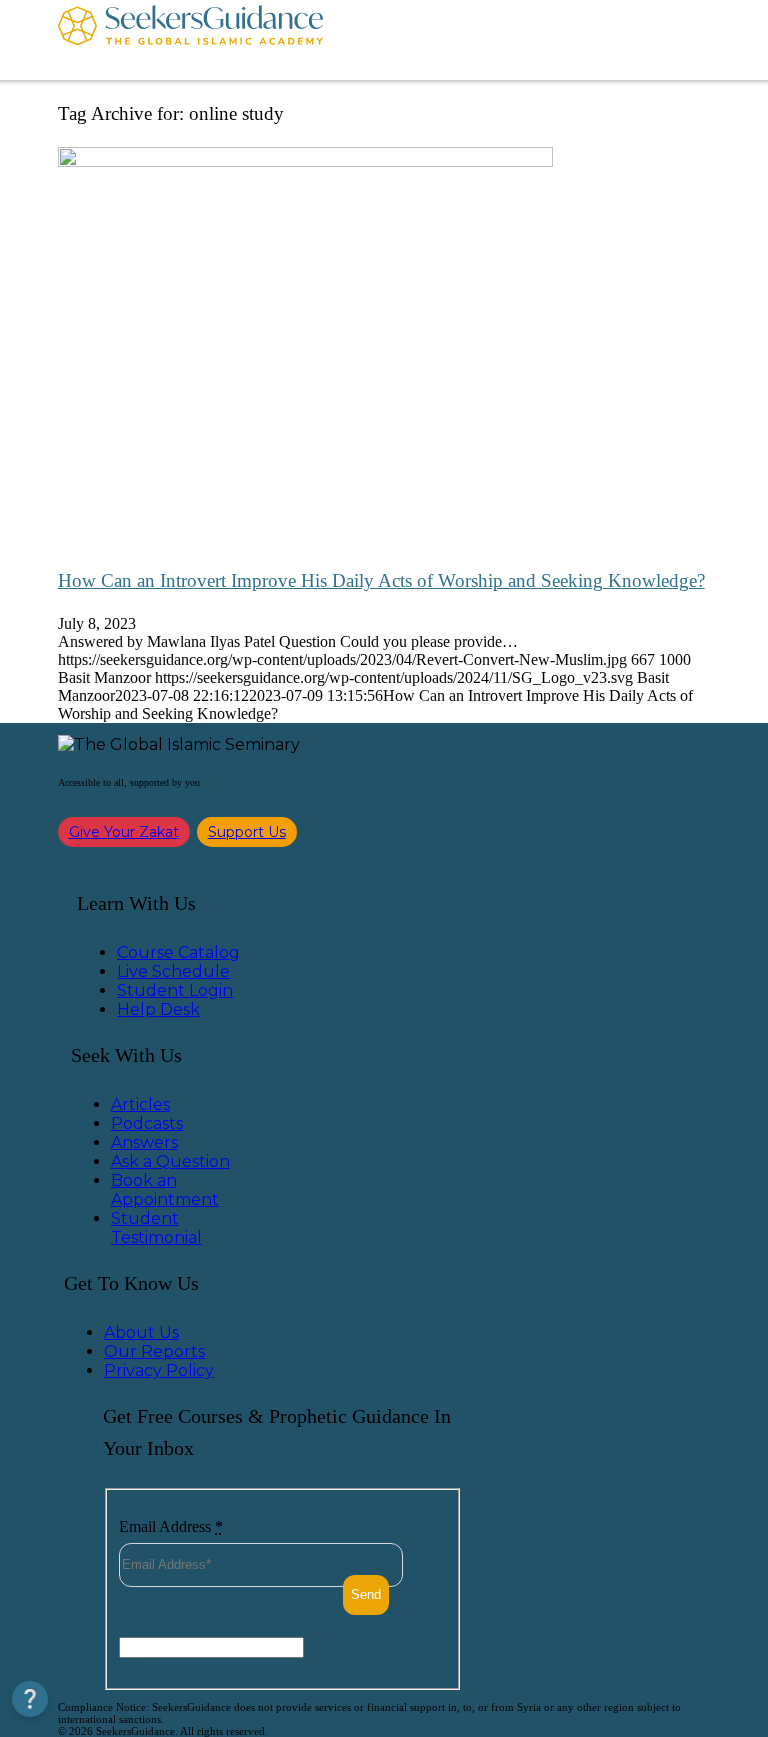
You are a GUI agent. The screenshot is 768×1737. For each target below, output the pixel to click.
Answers (144, 1142)
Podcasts (147, 1123)
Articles (140, 1104)
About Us (141, 1332)
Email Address (171, 1526)
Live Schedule (173, 971)
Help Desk (158, 1009)
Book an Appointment (165, 1190)
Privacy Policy (159, 1370)
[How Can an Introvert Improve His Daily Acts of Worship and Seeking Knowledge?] (305, 161)
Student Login (175, 990)
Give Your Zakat (124, 832)
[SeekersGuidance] (190, 40)
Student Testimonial (156, 1228)
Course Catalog (178, 952)
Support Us (247, 832)
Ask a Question (170, 1161)
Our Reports (154, 1351)
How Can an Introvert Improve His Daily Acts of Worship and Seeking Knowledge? (381, 580)
